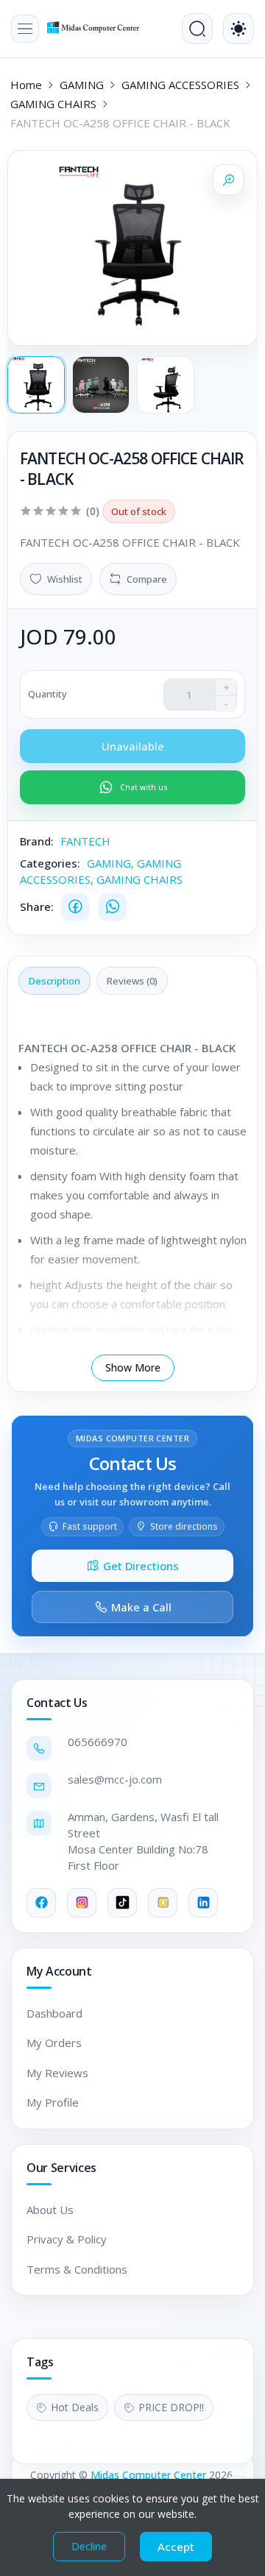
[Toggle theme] (239, 29)
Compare (147, 579)
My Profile (53, 2102)
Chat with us (144, 787)
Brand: (37, 841)
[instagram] (82, 1903)
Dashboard (54, 2013)
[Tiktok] (122, 1903)
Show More (133, 1367)
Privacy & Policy (67, 2239)
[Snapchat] (163, 1903)
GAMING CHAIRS (53, 104)
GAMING (82, 85)
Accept (176, 2547)
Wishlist (65, 579)
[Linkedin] (203, 1903)
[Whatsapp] (113, 907)
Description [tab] (54, 981)
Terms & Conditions (77, 2269)
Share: (37, 906)
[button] (25, 29)
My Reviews (57, 2073)
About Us (50, 2210)
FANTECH (85, 841)
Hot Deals (75, 2407)
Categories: (50, 863)
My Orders (54, 2043)
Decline (89, 2546)
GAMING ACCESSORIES (180, 85)
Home (26, 85)
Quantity (47, 694)
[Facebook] (75, 907)
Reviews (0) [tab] (132, 981)
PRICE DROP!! (171, 2407)
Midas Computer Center (148, 2475)
